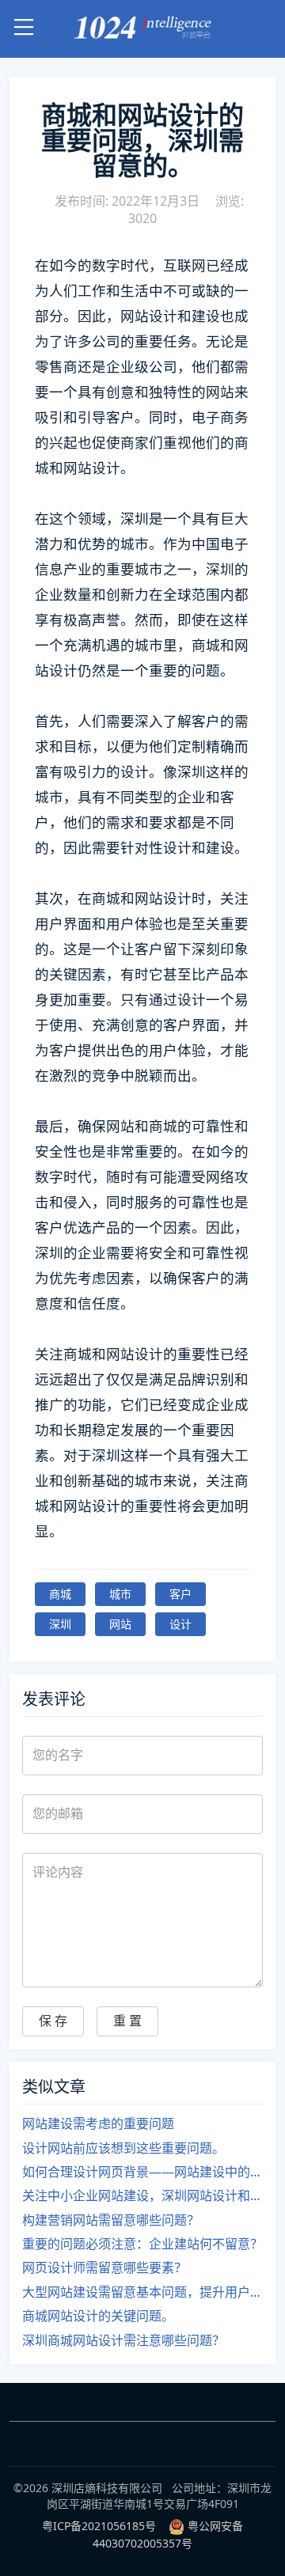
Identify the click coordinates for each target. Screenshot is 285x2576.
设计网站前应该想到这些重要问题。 (123, 2148)
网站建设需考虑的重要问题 (98, 2123)
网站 (120, 1624)
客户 (180, 1594)
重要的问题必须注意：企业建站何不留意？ (142, 2244)
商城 (60, 1594)
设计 (180, 1624)
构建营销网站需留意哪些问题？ (111, 2220)
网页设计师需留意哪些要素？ (104, 2267)
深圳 (60, 1624)
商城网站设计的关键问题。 (98, 2316)
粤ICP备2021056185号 (99, 2526)
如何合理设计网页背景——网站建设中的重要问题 (142, 2172)
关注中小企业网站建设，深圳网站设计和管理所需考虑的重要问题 (142, 2195)
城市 (120, 1594)
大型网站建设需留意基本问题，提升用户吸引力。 (142, 2292)
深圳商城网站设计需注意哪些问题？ (123, 2340)
